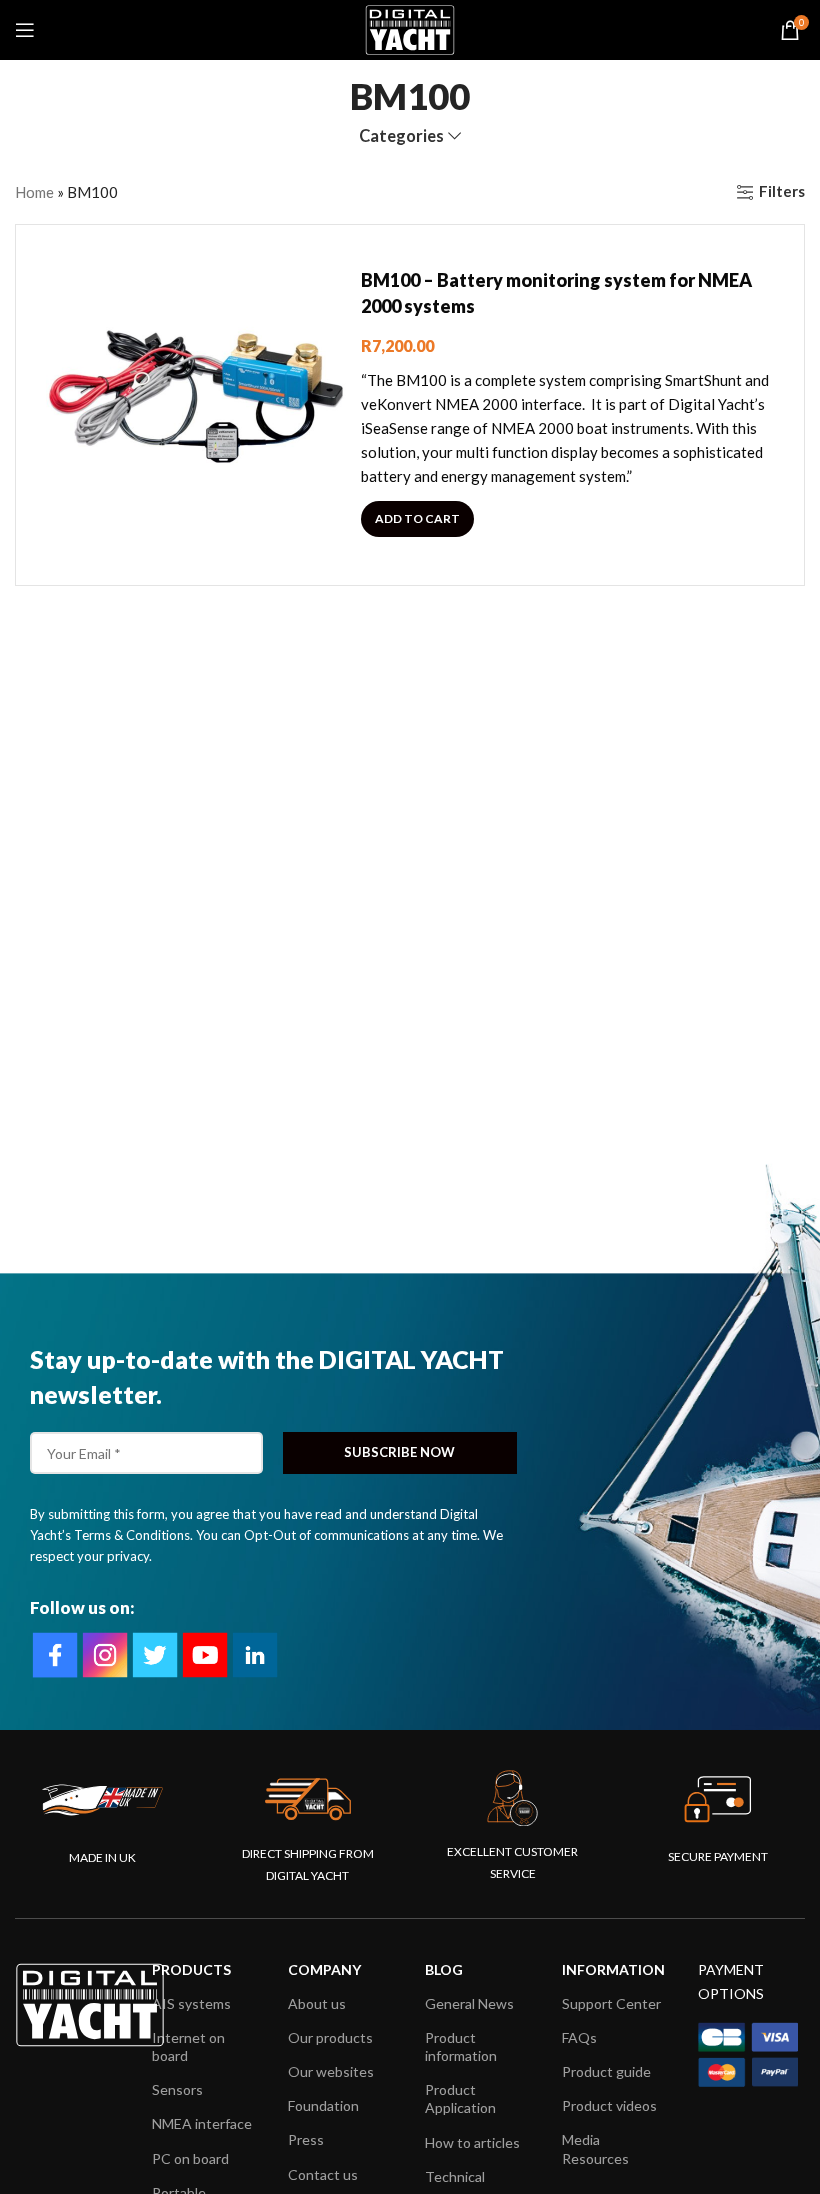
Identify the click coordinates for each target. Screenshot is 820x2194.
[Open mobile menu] (25, 30)
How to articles (472, 2142)
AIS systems (191, 2003)
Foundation (323, 2105)
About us (317, 2003)
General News (469, 2003)
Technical (455, 2176)
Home (34, 192)
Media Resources (595, 2148)
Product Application (460, 2098)
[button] (417, 519)
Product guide (606, 2071)
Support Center (611, 2003)
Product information (461, 2046)
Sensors (177, 2089)
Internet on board (188, 2046)
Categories (401, 136)
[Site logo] (409, 28)
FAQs (579, 2037)
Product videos (609, 2105)
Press (306, 2139)
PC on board (190, 2158)
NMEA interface (202, 2123)
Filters (782, 192)
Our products (330, 2037)
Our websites (331, 2071)
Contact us (323, 2174)
